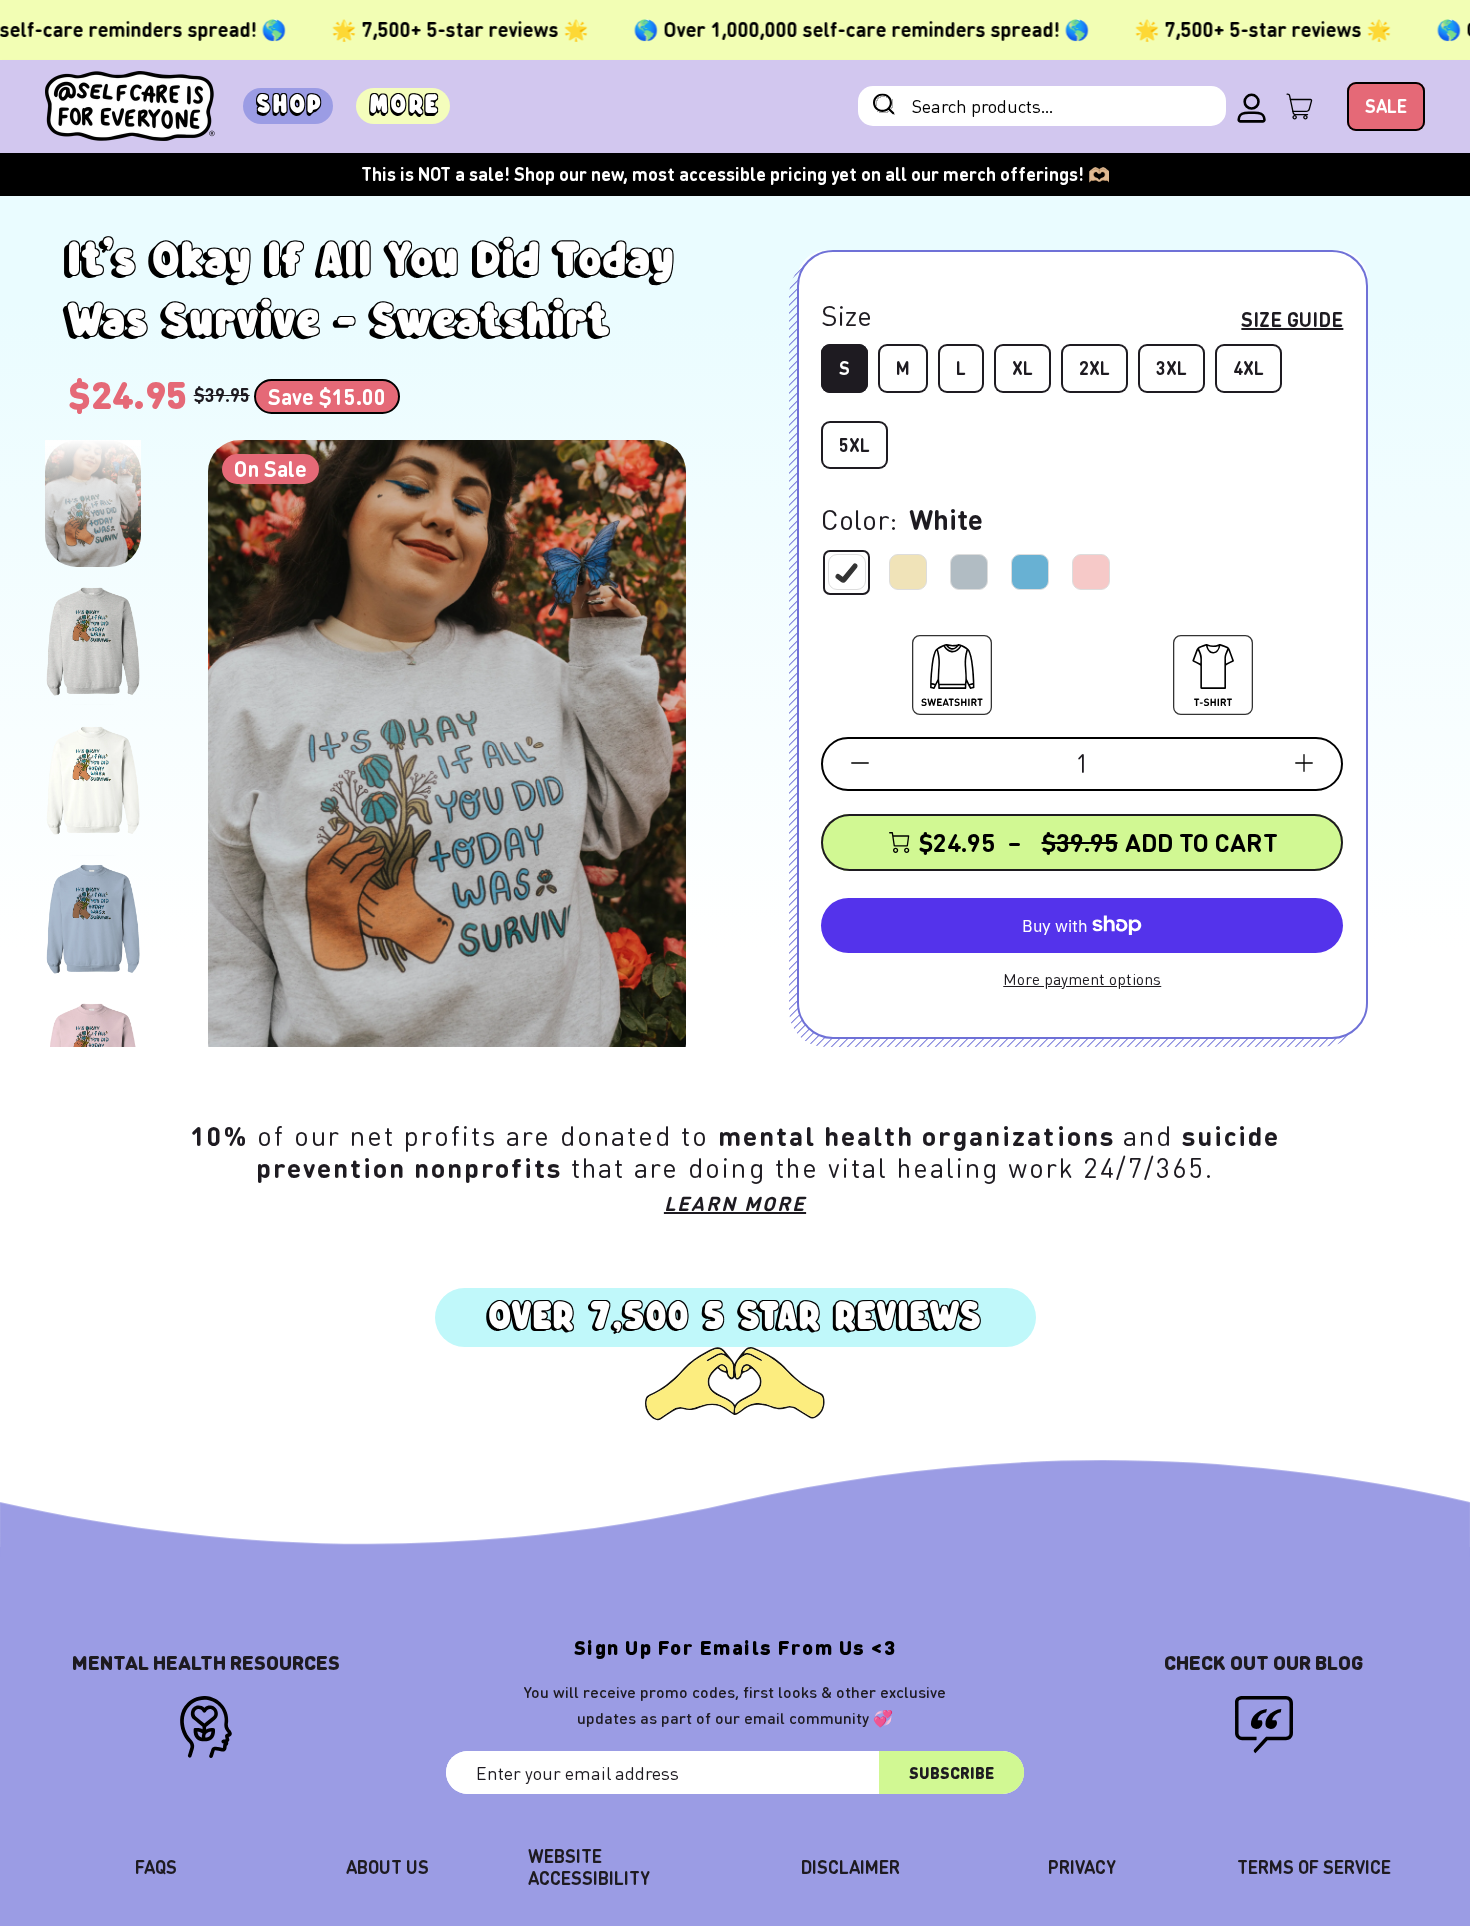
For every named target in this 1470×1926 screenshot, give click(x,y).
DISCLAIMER (850, 1866)
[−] (860, 763)
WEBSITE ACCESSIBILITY (589, 1866)
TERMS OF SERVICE (1314, 1866)
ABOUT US (387, 1866)
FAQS (156, 1866)
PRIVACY (1082, 1866)
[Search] (884, 106)
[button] (93, 503)
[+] (1304, 763)
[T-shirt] (1213, 671)
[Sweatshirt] (952, 671)
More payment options (1082, 978)
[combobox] (1042, 106)
